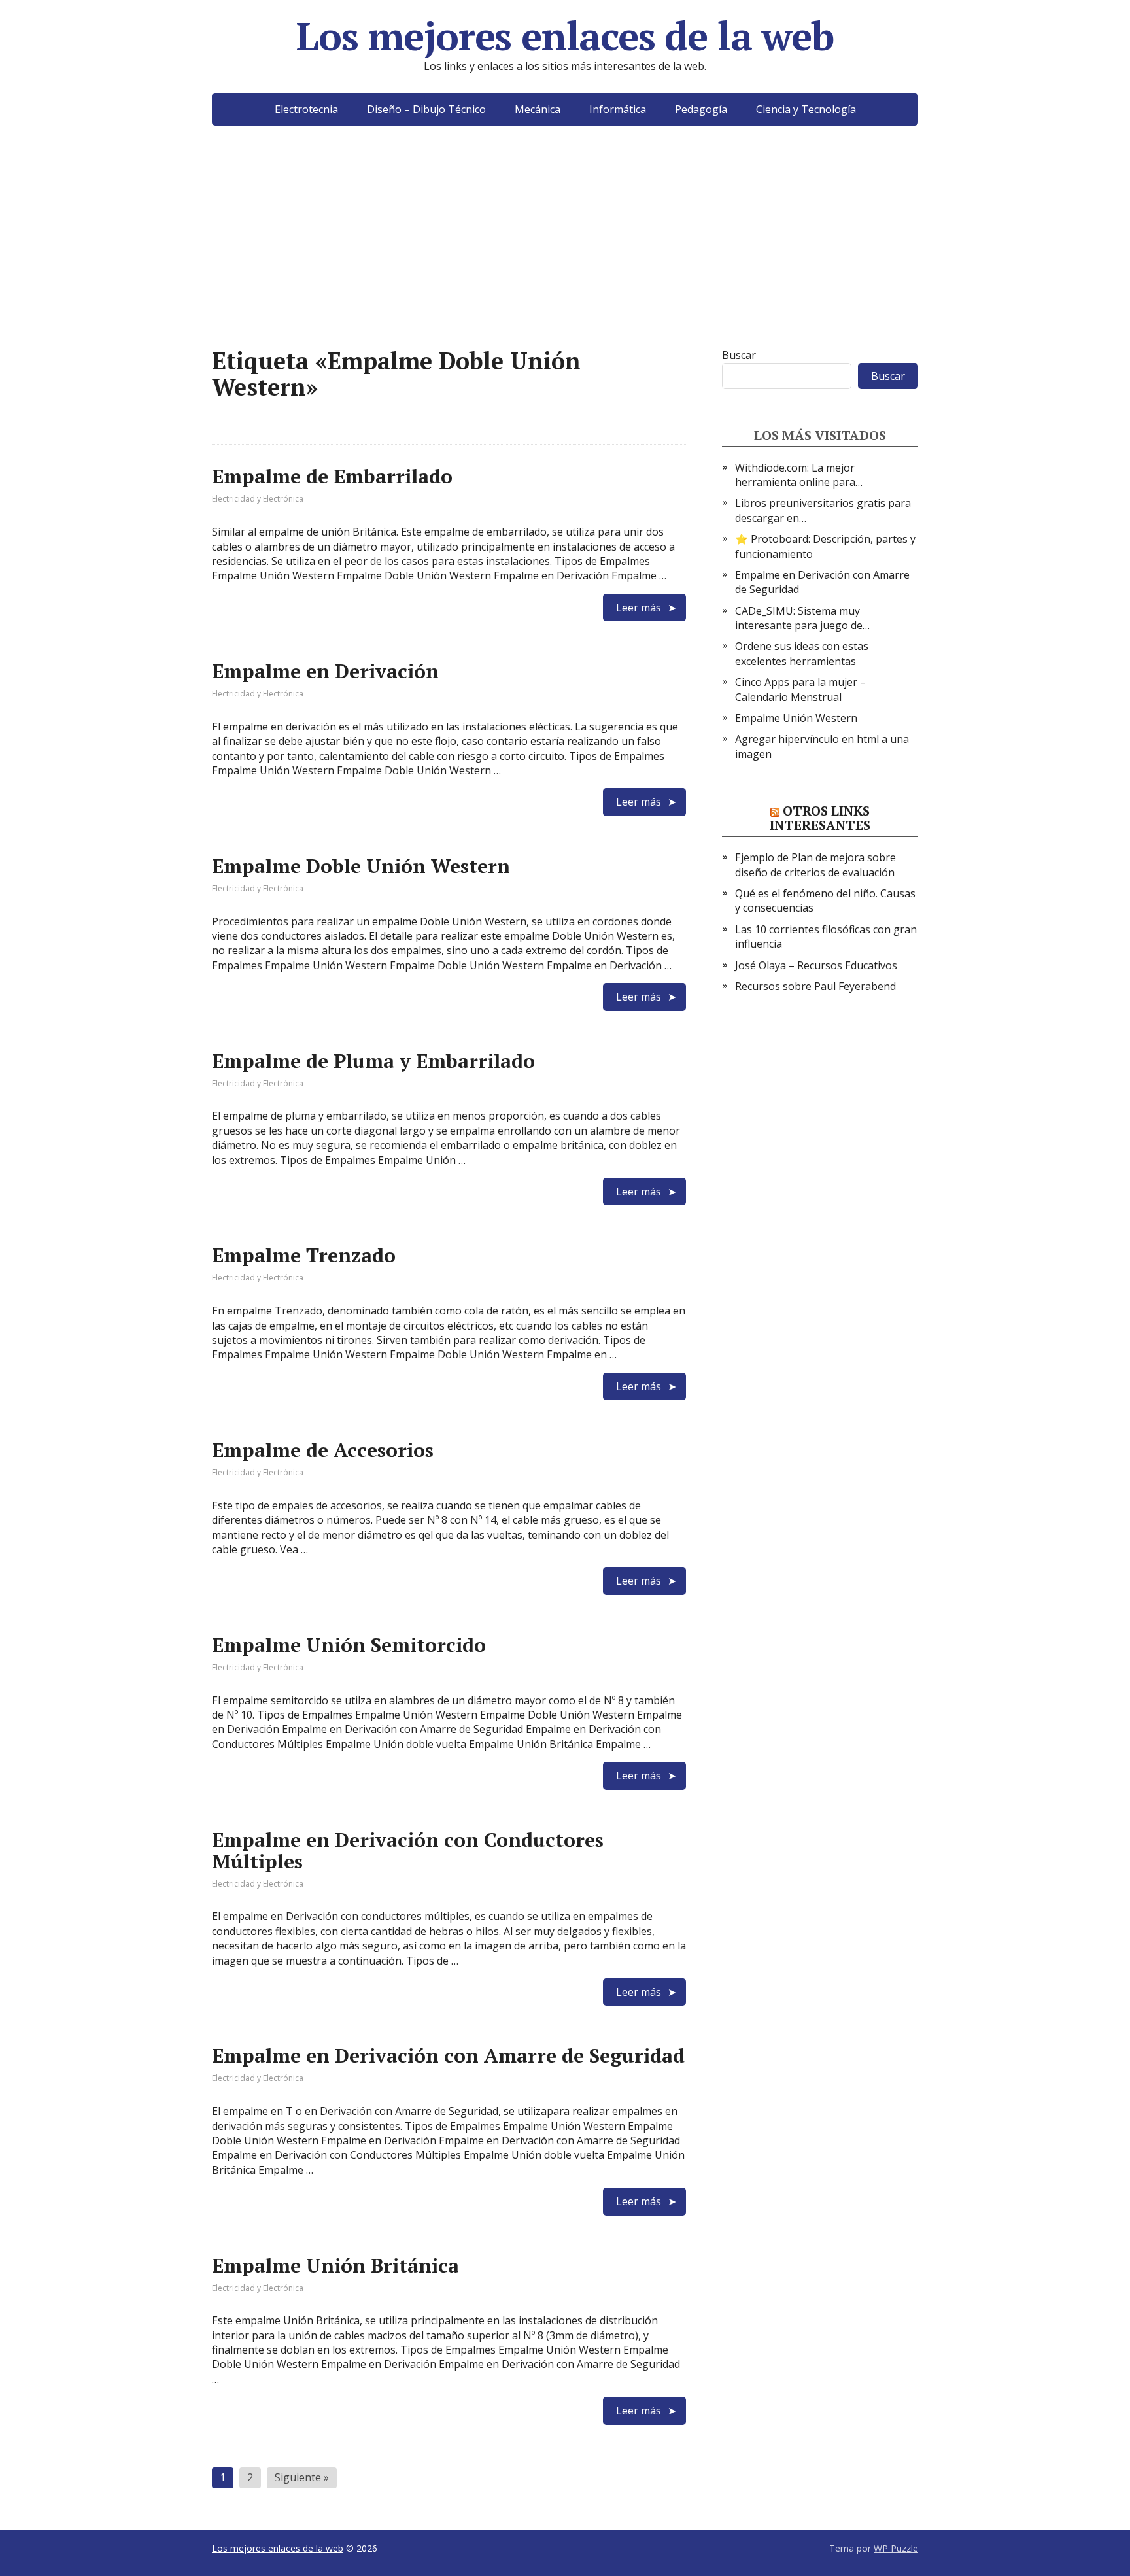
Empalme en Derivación (325, 671)
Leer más (639, 608)
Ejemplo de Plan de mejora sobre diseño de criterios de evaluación (815, 865)
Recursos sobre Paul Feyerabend (815, 986)
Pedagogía (701, 109)
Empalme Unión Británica (335, 2265)
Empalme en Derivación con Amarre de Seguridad (448, 2055)
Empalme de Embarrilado (332, 476)
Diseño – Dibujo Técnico (426, 109)
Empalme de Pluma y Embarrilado (373, 1061)
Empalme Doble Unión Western (361, 866)
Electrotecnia (306, 109)
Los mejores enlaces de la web (565, 36)
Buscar (739, 355)
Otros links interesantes (820, 818)
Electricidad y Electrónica (258, 499)
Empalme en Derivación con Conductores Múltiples (408, 1850)
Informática (618, 109)
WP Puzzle (896, 2548)
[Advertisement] (565, 256)
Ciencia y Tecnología (806, 109)
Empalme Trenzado (304, 1255)
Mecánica (538, 109)
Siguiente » (302, 2477)
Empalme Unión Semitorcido (349, 1645)
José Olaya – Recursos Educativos (816, 965)
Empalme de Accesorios (323, 1450)
